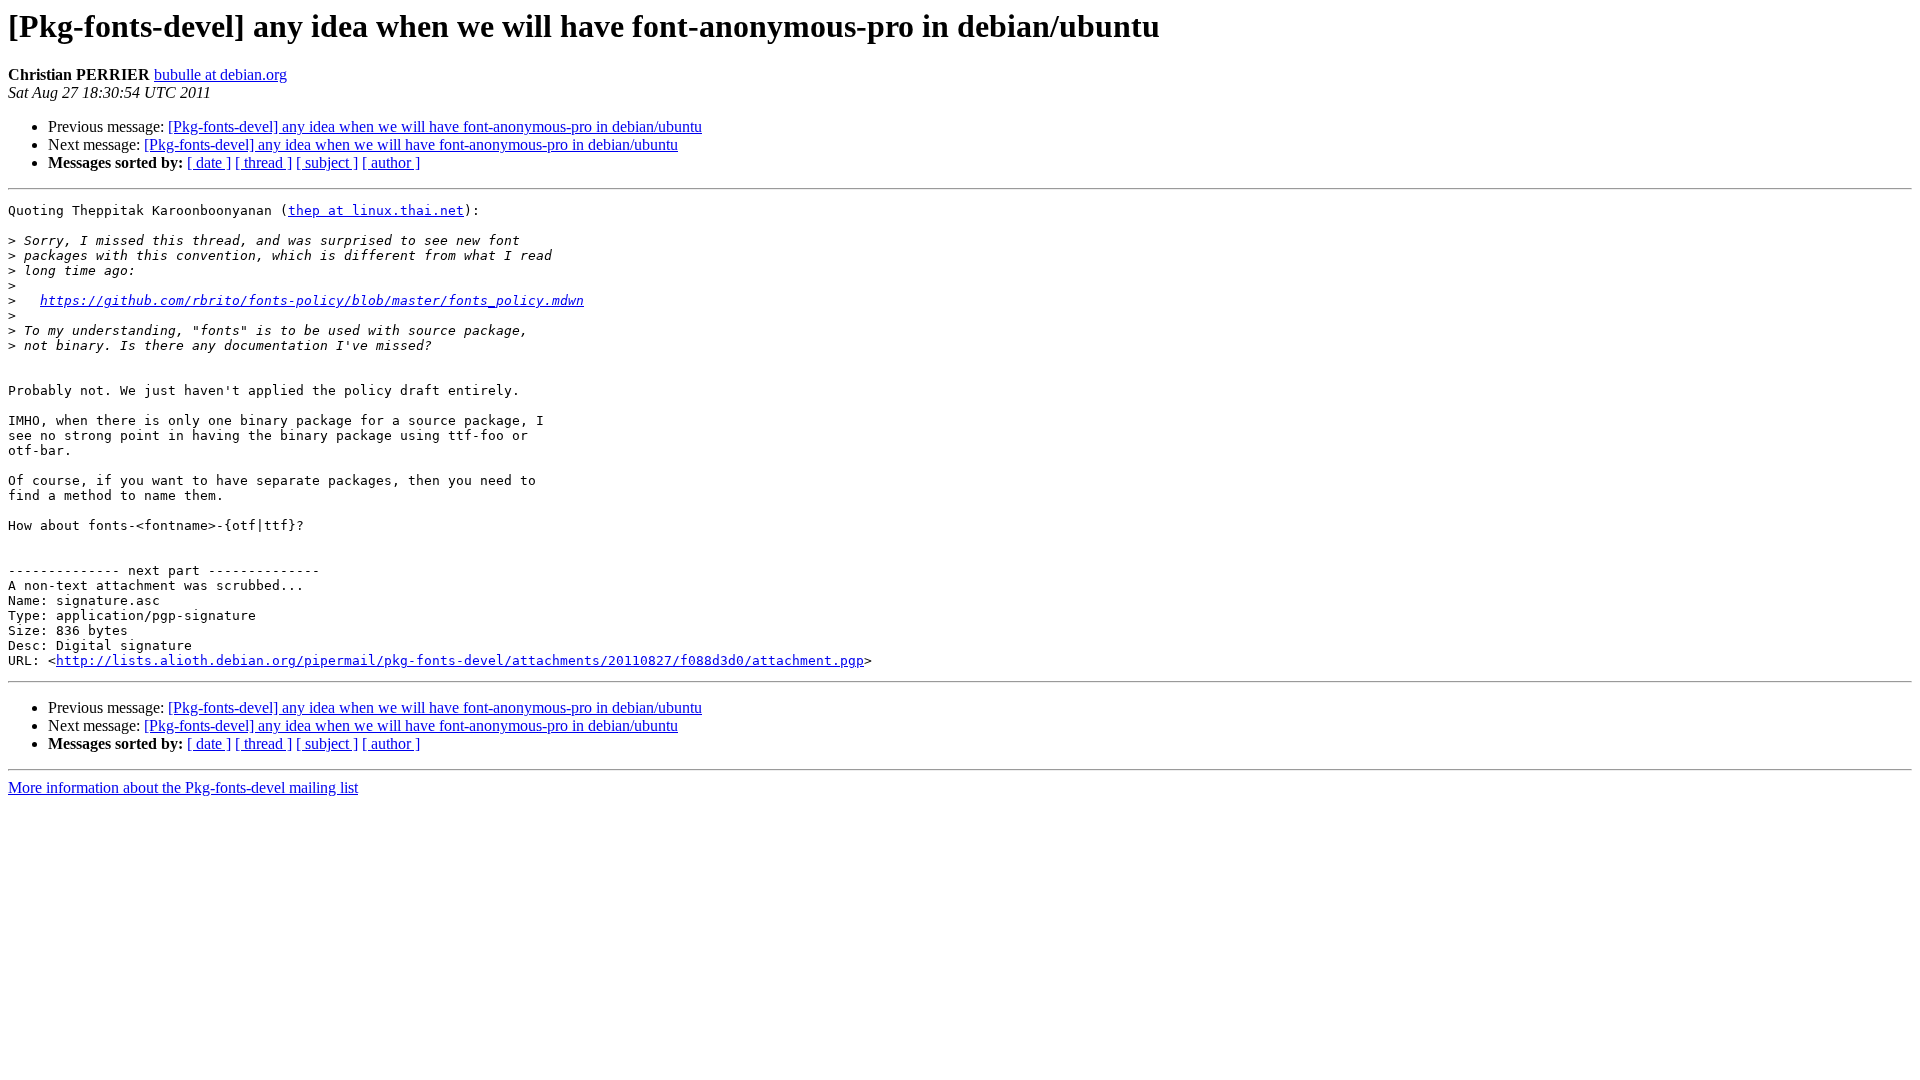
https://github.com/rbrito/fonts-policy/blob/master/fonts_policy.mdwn (312, 300)
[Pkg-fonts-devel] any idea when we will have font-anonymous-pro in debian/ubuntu (435, 126)
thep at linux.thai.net (376, 210)
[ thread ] (263, 162)
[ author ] (391, 162)
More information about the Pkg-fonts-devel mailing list (183, 787)
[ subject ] (327, 162)
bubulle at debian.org (220, 74)
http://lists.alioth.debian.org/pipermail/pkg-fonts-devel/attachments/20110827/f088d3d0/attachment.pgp (460, 660)
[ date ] (209, 162)
